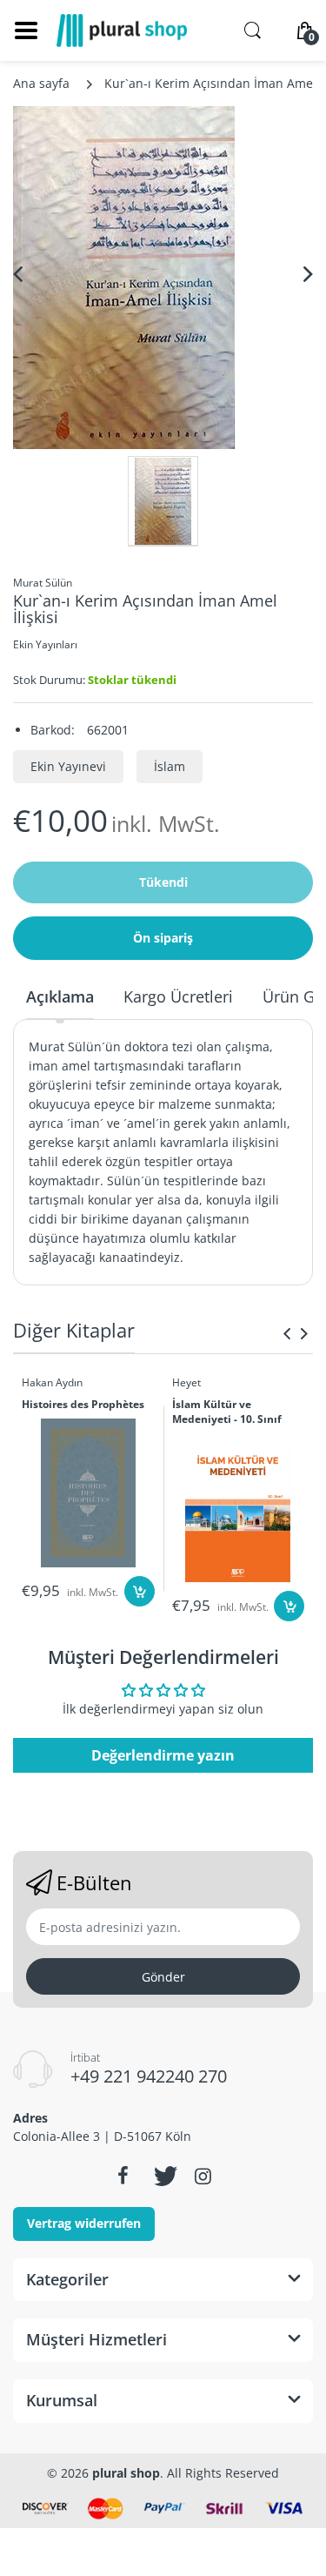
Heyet (186, 1382)
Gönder (163, 1977)
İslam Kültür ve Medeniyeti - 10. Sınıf (227, 1412)
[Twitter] (163, 2176)
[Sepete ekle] (140, 1591)
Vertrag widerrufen (84, 2223)
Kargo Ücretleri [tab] (178, 996)
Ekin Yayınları (45, 644)
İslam (170, 766)
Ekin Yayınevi (68, 766)
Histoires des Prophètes (83, 1405)
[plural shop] (122, 30)
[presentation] (287, 1333)
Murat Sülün (43, 583)
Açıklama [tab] (60, 996)
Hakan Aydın (52, 1382)
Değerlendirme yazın (163, 1755)
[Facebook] (123, 2176)
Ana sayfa (41, 83)
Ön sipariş (163, 938)
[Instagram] (203, 2176)
